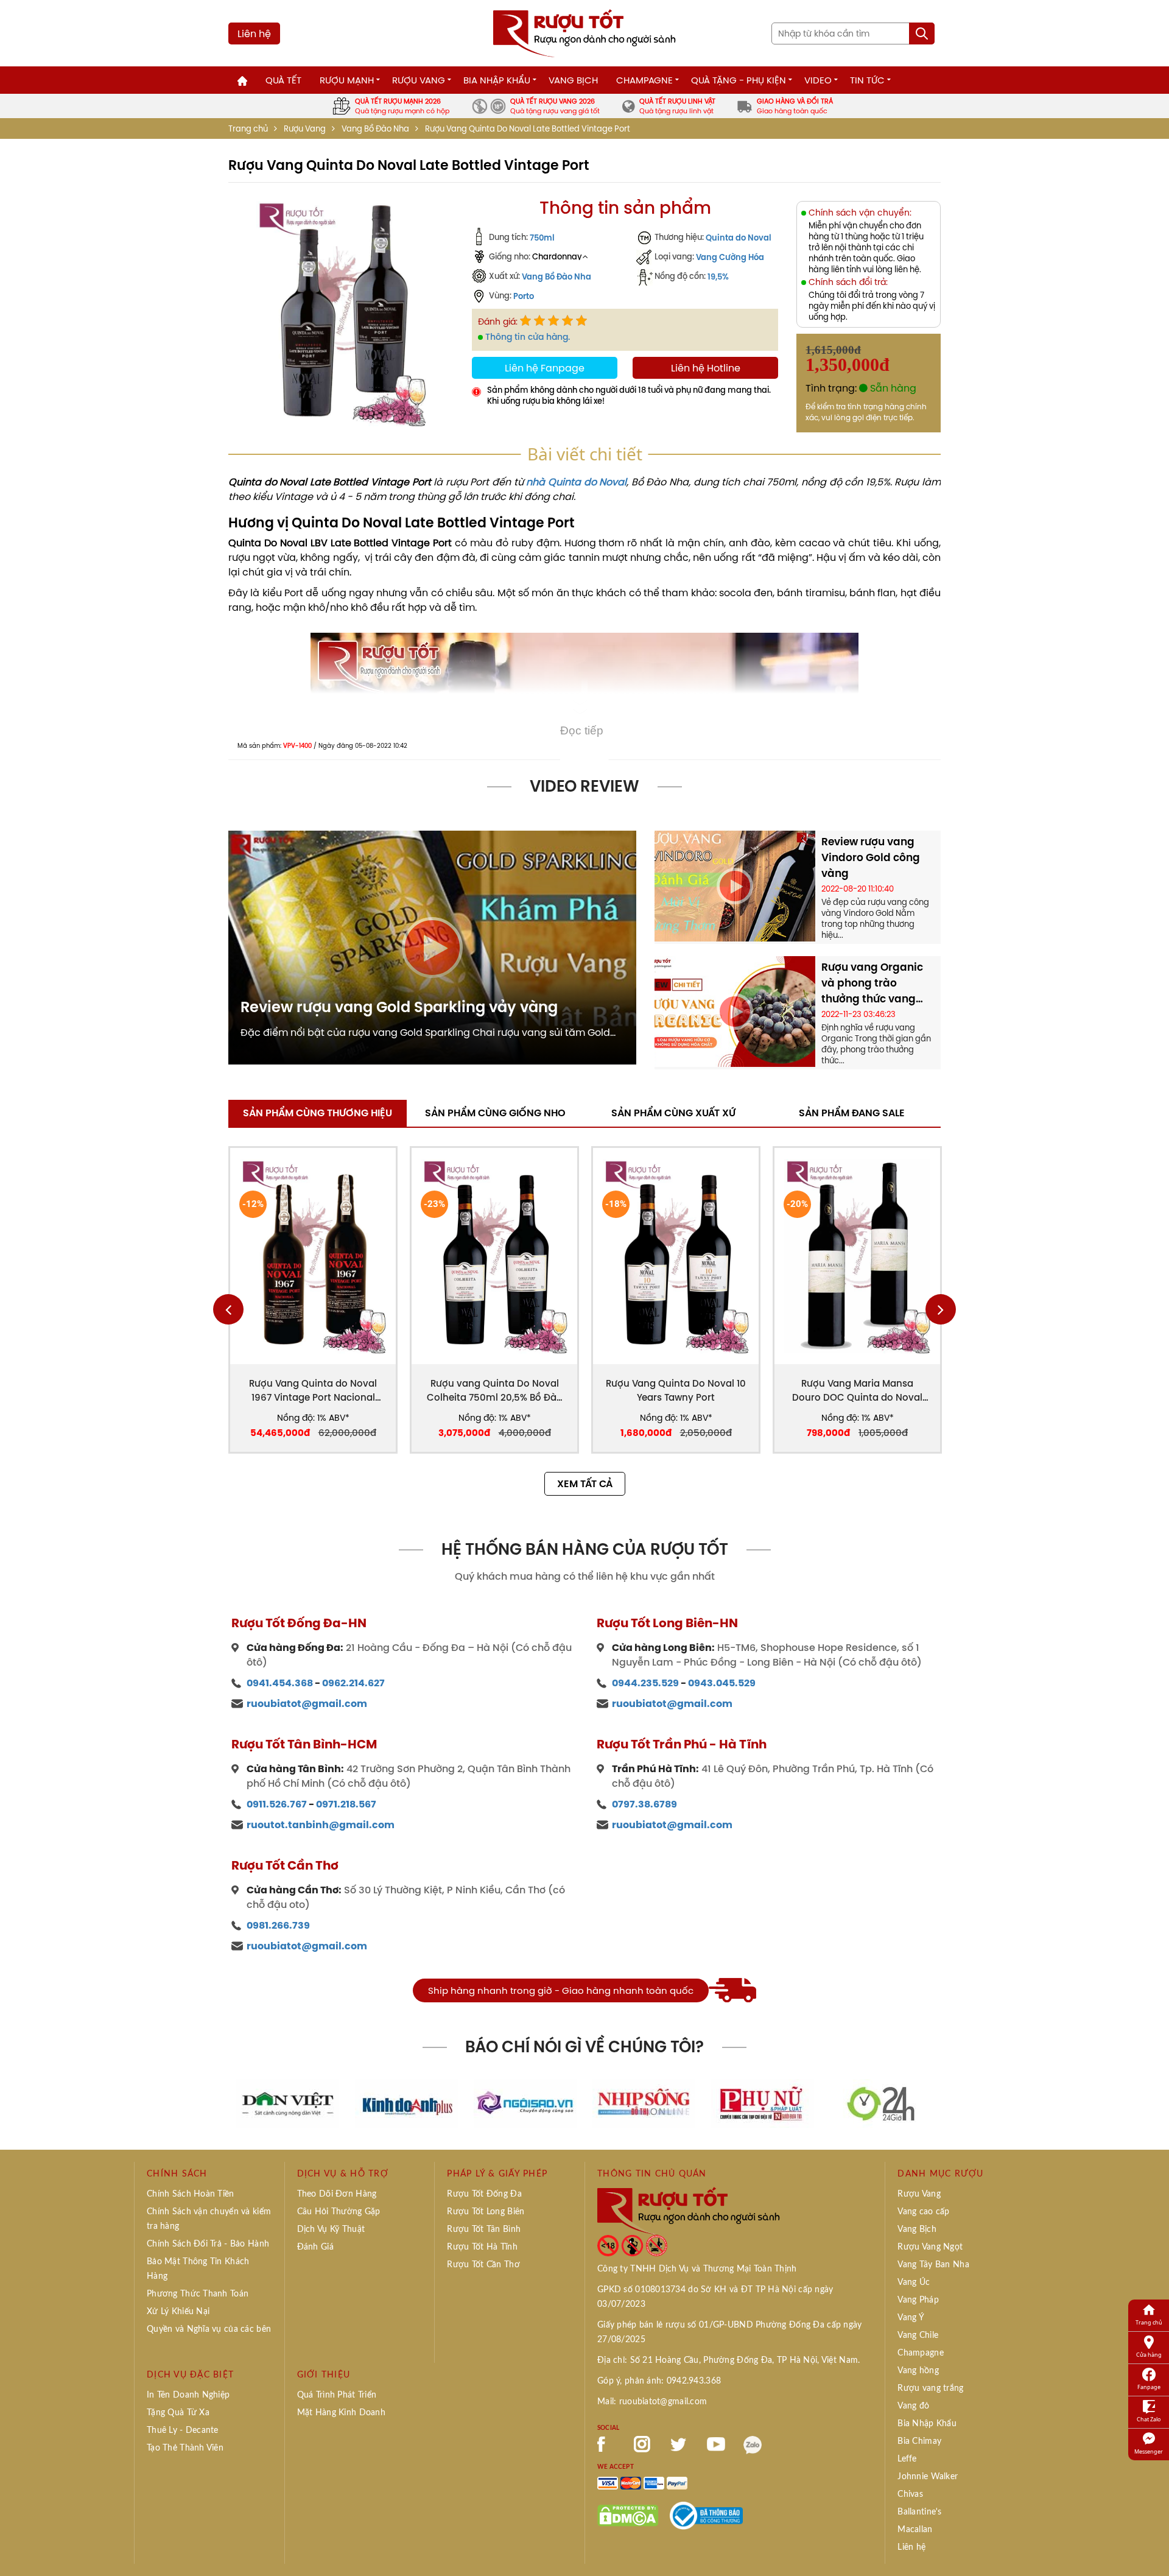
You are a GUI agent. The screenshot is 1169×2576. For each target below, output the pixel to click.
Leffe (907, 2459)
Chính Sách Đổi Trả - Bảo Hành (208, 2244)
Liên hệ (254, 33)
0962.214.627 (353, 1683)
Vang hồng (918, 2371)
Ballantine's (919, 2512)
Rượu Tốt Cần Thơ (483, 2265)
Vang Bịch (573, 80)
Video (818, 80)
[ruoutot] (584, 32)
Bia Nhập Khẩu (497, 80)
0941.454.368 (280, 1683)
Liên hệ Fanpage (545, 368)
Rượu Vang (419, 80)
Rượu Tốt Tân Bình (484, 2229)
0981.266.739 (278, 1925)
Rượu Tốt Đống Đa (484, 2194)
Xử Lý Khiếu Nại (178, 2312)
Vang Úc (914, 2282)
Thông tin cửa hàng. (528, 337)
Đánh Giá (315, 2247)
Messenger (1149, 2451)
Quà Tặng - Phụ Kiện (739, 80)
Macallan (915, 2530)
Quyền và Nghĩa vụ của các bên (209, 2329)
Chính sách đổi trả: (848, 282)
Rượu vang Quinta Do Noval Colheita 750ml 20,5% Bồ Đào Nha (495, 1391)
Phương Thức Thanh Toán (198, 2294)
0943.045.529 (722, 1683)
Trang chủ (248, 129)
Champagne (644, 80)
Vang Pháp (918, 2300)
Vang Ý (911, 2318)
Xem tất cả (585, 1484)
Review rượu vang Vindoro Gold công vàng (871, 857)
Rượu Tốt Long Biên (486, 2212)
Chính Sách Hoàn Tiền (191, 2194)
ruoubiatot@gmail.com (307, 1704)
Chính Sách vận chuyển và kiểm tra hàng (209, 2219)
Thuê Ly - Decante (183, 2430)
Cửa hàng (1149, 2355)
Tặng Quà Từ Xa (178, 2413)
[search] (922, 33)
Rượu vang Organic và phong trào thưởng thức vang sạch (872, 983)
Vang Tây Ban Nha (933, 2265)
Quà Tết (283, 80)
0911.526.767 (277, 1804)
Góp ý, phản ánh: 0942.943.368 (659, 2381)
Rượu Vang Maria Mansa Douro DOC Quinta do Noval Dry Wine (857, 1391)
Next (941, 1309)
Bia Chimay (919, 2441)
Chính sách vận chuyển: (860, 213)
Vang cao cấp (923, 2212)
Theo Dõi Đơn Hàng (337, 2194)
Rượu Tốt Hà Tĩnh (482, 2247)
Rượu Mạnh (347, 80)
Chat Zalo (1149, 2419)
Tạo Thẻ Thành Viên (185, 2448)
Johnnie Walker (928, 2477)
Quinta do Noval (739, 238)
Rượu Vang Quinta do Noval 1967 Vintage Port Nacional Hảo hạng (313, 1391)
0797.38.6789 (644, 1804)
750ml (542, 238)
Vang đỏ (913, 2406)
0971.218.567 (346, 1804)
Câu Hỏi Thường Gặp (339, 2212)
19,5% (718, 276)
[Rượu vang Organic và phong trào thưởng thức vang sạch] (735, 1010)
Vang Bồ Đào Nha (375, 129)
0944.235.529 (645, 1683)
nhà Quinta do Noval (576, 482)
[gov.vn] (706, 2514)
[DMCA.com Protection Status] (628, 2514)
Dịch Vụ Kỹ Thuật (331, 2229)
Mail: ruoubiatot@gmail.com (652, 2402)
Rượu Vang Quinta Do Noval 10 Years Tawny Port (676, 1390)
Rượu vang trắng (930, 2388)
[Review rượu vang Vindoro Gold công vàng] (735, 885)
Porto (524, 296)
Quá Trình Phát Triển (337, 2395)
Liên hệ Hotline (706, 368)
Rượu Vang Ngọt (930, 2247)
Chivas (910, 2494)
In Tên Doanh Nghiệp (188, 2395)
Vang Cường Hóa (730, 257)
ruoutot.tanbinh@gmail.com (321, 1825)
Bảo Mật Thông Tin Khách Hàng (198, 2269)
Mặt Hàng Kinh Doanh (341, 2413)
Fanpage (1149, 2387)
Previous (228, 1309)
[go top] (1151, 2549)
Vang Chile (918, 2335)
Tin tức (867, 80)
